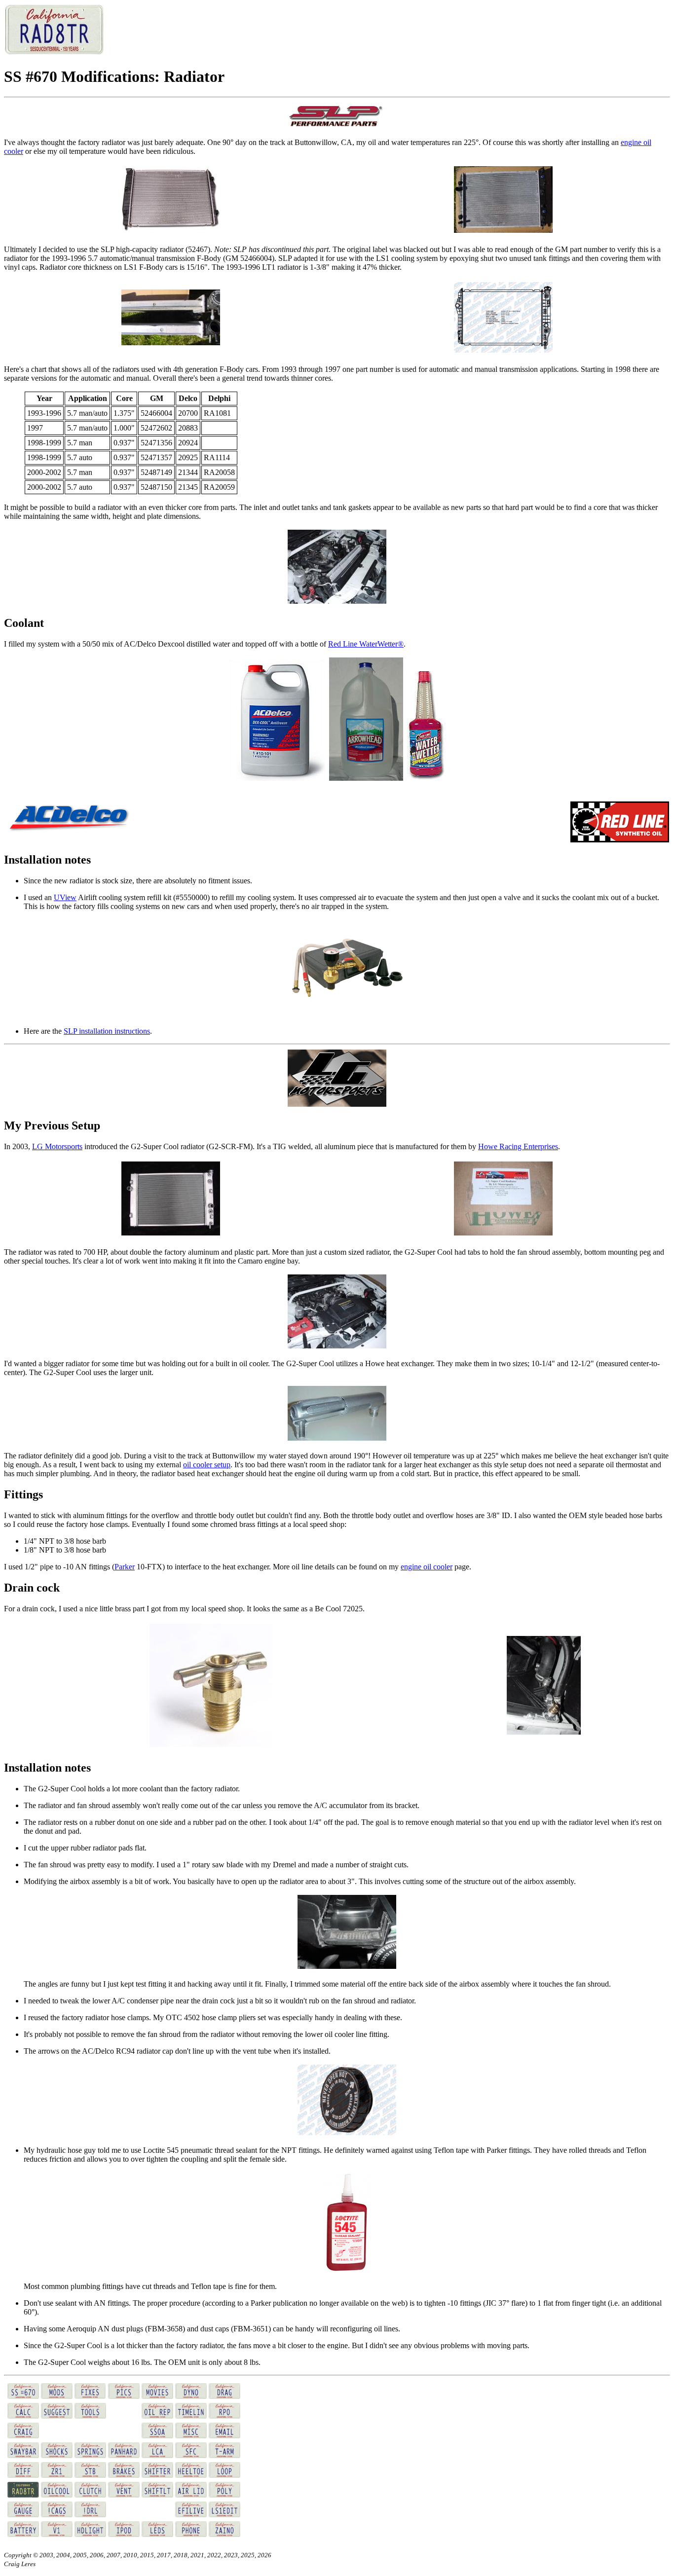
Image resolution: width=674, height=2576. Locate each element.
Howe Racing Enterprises (518, 1146)
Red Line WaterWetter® (366, 644)
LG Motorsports (57, 1146)
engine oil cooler (427, 1567)
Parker (125, 1567)
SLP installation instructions (107, 1031)
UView (65, 897)
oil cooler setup (207, 1465)
